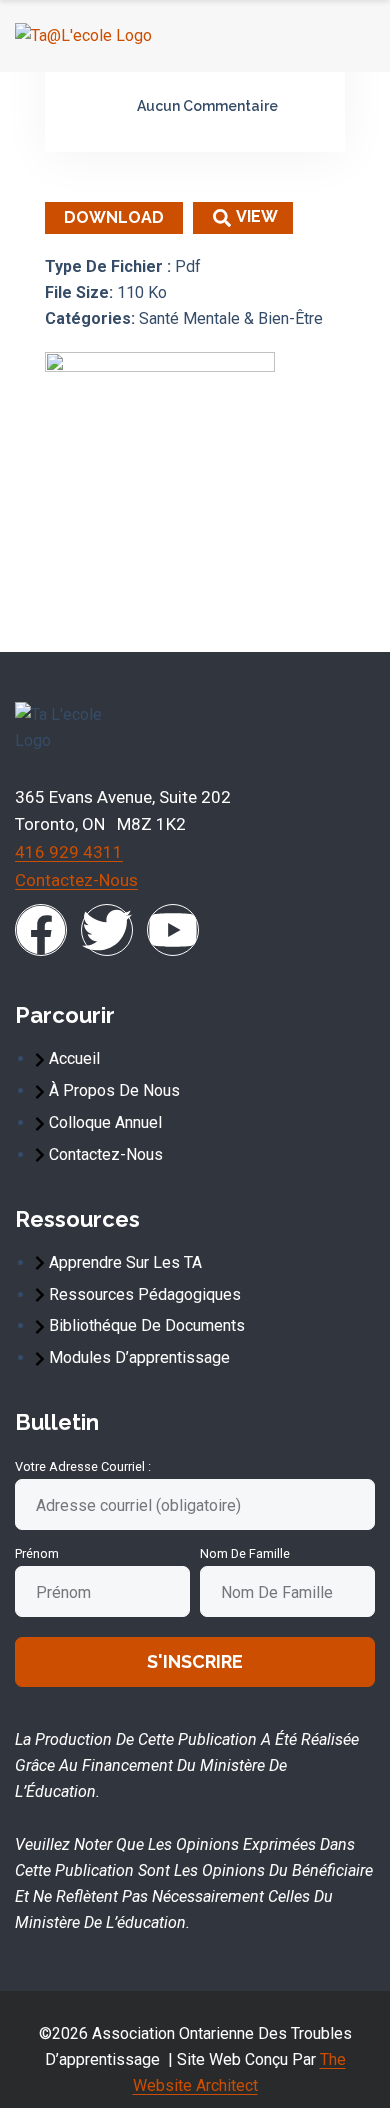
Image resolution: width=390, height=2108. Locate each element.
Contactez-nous (76, 880)
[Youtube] (173, 930)
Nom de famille (245, 1553)
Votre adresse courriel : (83, 1466)
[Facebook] (41, 930)
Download (114, 217)
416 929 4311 (69, 852)
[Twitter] (107, 930)
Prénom (37, 1553)
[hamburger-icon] (351, 36)
